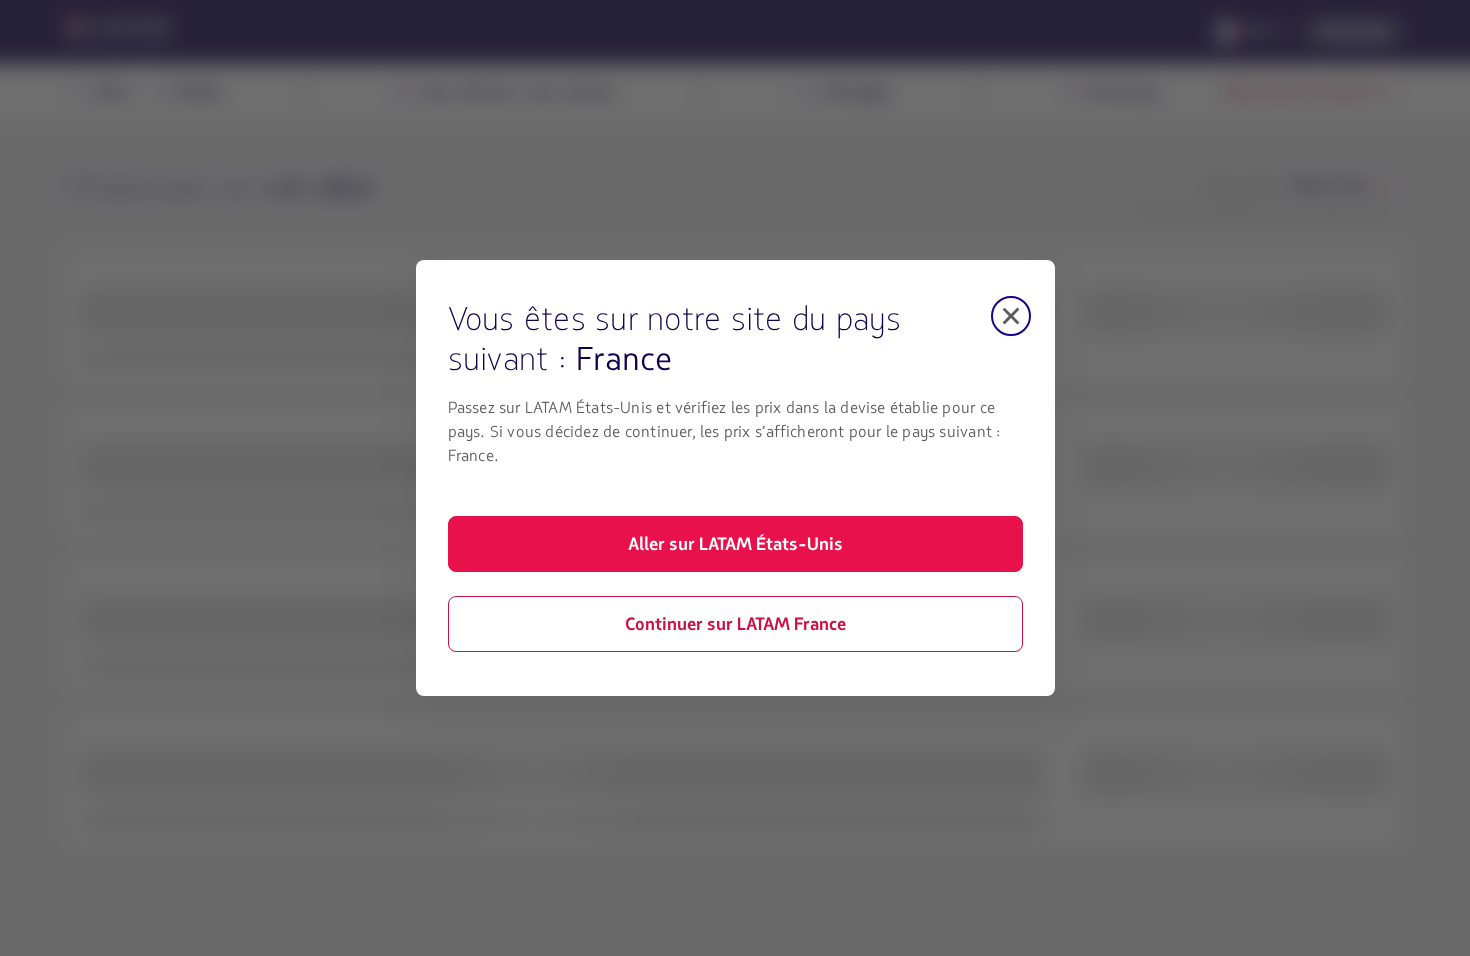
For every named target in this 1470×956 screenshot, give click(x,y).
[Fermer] (1011, 316)
